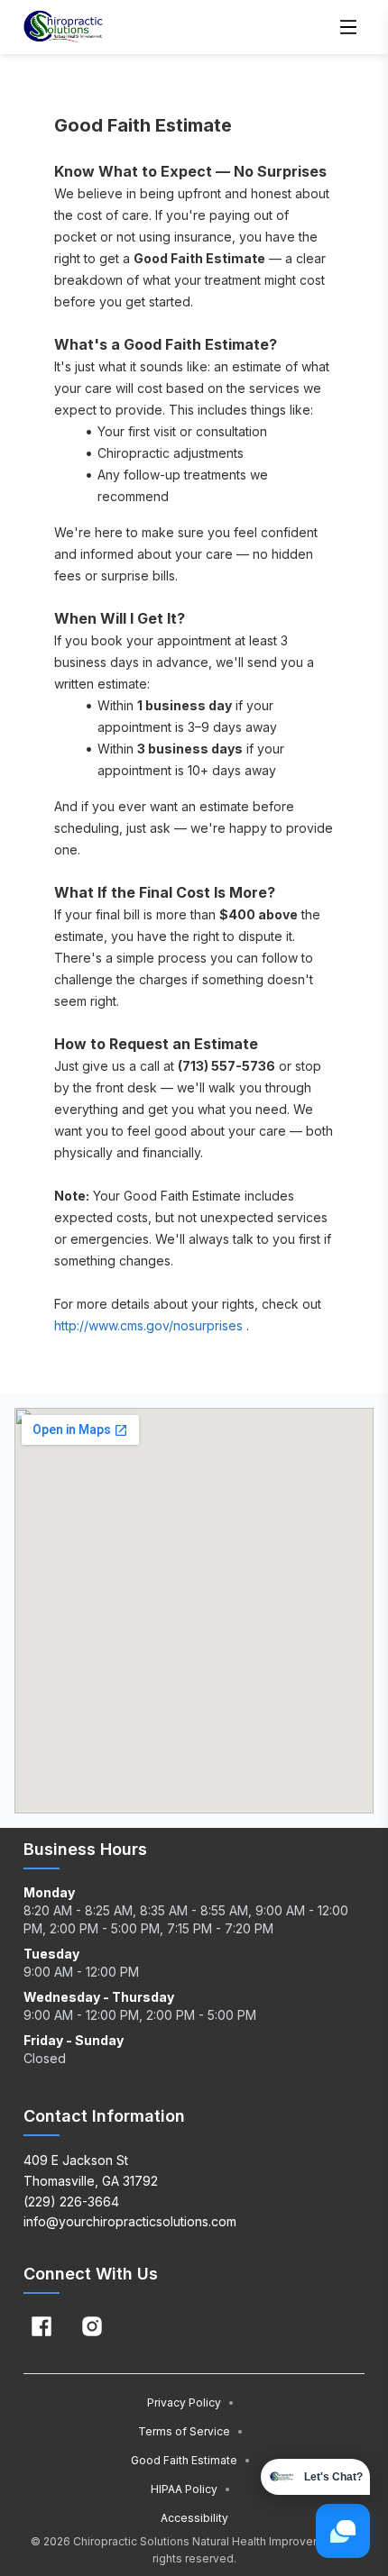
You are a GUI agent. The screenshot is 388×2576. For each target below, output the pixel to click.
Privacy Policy (191, 2402)
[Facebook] (42, 2326)
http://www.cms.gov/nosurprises (148, 1325)
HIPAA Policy (191, 2489)
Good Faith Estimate (191, 2460)
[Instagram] (92, 2326)
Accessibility (194, 2518)
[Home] (63, 27)
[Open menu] (348, 27)
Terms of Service (191, 2431)
